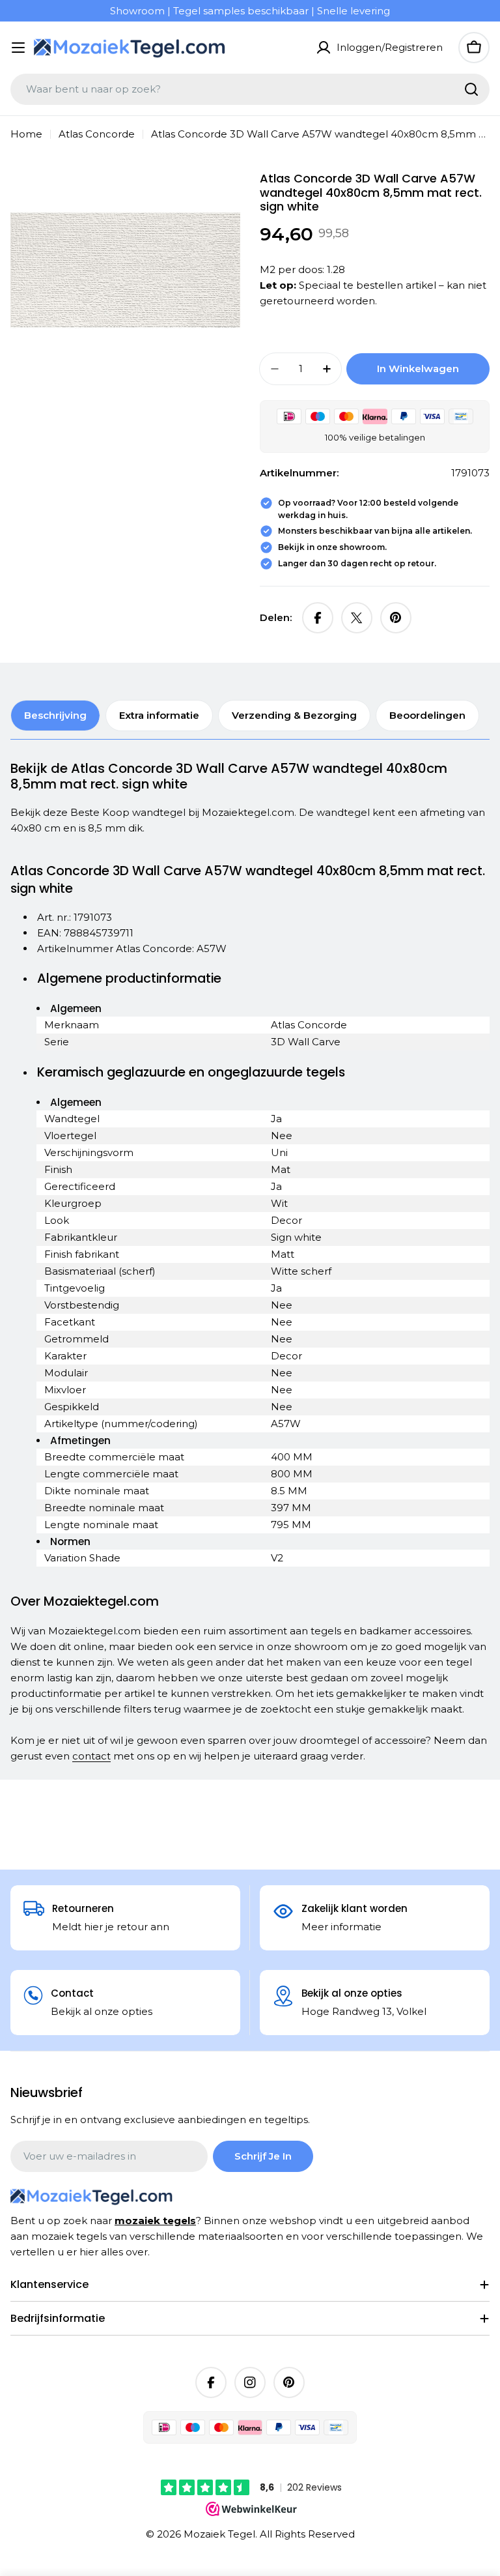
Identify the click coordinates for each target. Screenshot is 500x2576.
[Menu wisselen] (18, 48)
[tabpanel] (250, 1262)
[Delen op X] (357, 618)
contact (91, 1756)
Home (26, 134)
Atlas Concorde (97, 134)
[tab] (55, 716)
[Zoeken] (471, 89)
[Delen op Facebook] (318, 618)
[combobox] (250, 89)
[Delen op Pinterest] (396, 618)
